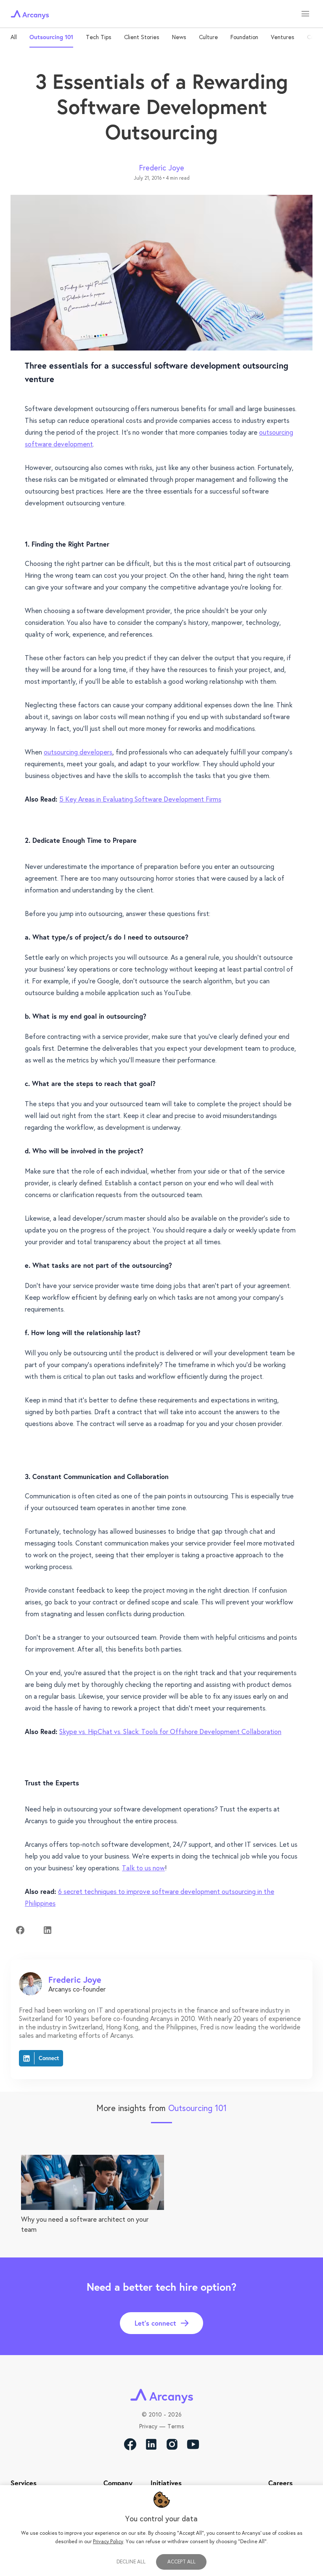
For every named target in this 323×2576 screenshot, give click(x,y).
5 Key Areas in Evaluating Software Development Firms (140, 799)
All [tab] (14, 37)
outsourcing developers (78, 752)
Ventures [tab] (283, 37)
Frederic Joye (162, 167)
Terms (176, 2426)
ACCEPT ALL (181, 2561)
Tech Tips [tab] (99, 37)
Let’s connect (155, 2323)
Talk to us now (143, 1868)
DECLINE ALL (131, 2562)
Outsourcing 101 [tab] (51, 37)
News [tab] (179, 37)
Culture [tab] (208, 37)
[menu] (305, 14)
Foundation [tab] (244, 37)
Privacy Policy (108, 2541)
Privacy (148, 2426)
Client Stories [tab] (142, 37)
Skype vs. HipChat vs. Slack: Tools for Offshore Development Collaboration (170, 1731)
